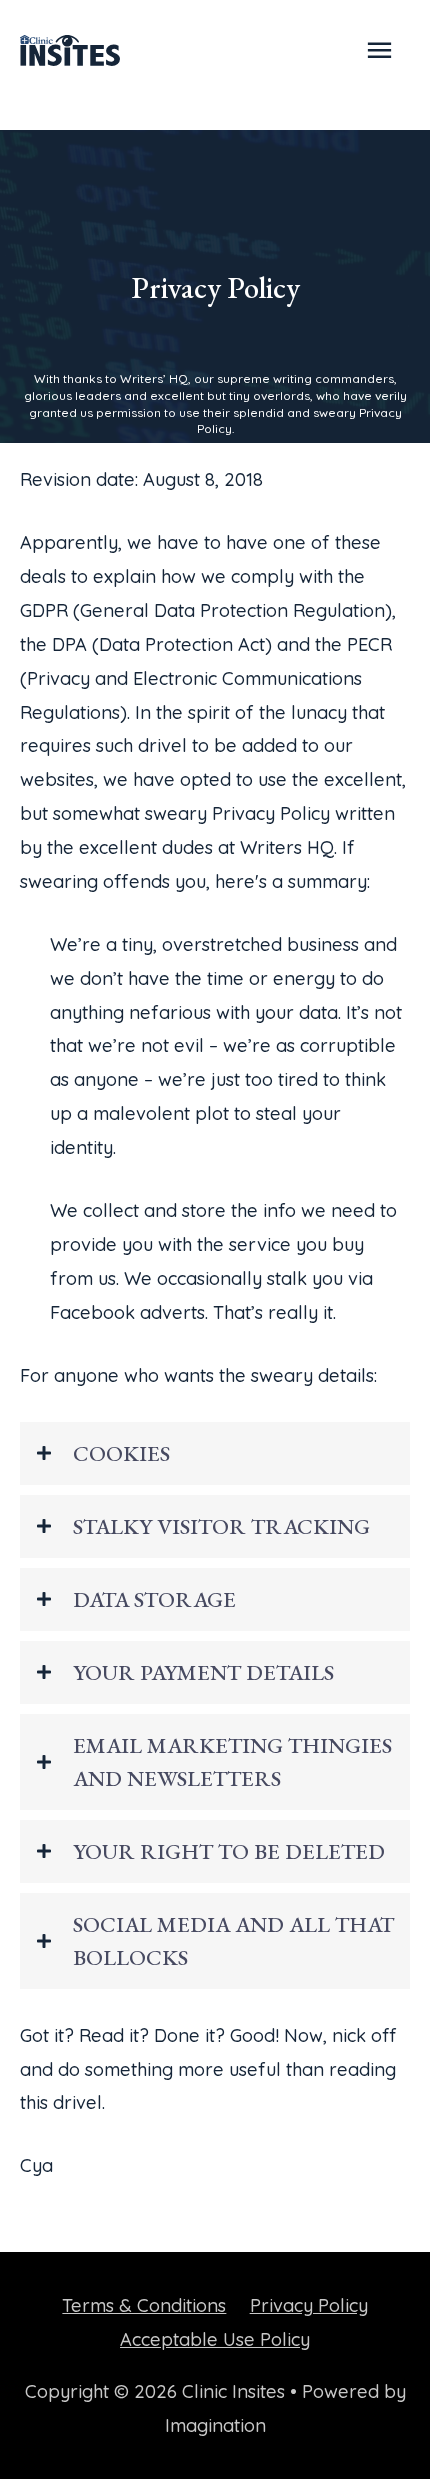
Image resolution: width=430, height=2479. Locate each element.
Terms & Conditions (144, 2305)
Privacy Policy (309, 2305)
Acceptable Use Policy (215, 2339)
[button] (215, 1453)
